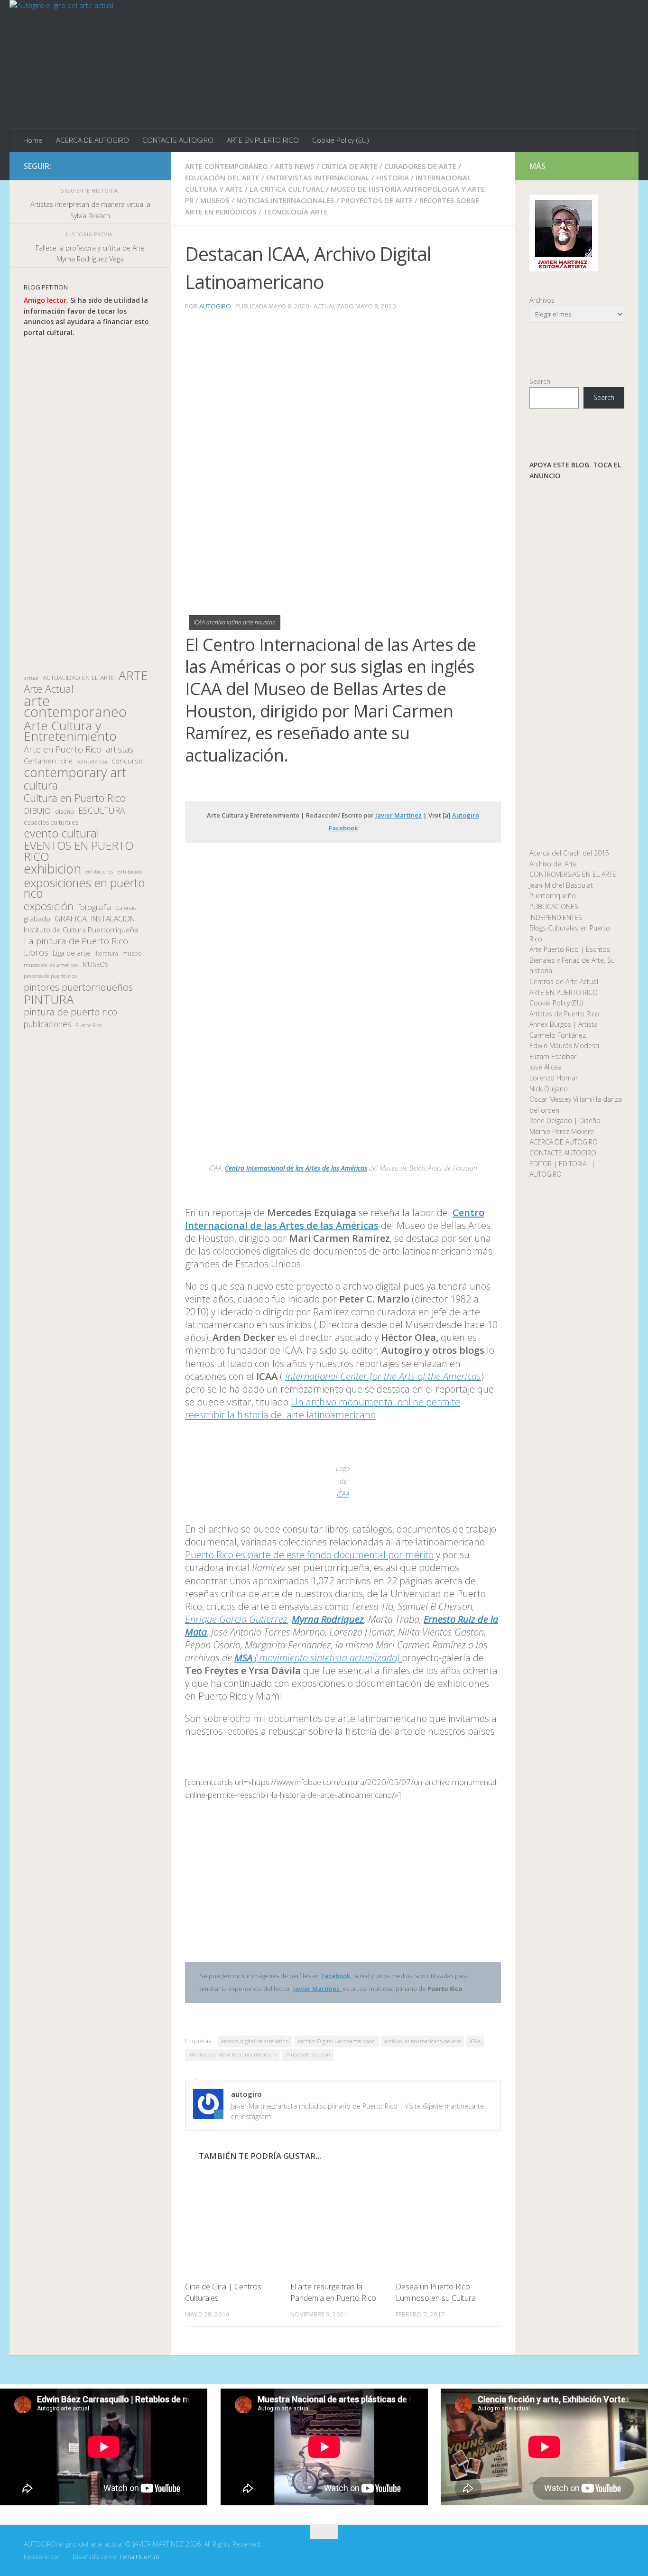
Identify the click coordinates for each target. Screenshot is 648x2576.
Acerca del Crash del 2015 (569, 853)
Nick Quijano (549, 1089)
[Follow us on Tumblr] (136, 166)
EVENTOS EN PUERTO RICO (79, 851)
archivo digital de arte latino (255, 2041)
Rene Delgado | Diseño (565, 1121)
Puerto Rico (89, 1025)
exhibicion (52, 869)
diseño (65, 812)
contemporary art (75, 773)
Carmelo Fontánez (558, 1035)
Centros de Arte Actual (564, 981)
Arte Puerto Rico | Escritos (570, 949)
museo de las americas (51, 965)
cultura (41, 786)
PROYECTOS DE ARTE (377, 200)
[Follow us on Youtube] (151, 166)
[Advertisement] (90, 504)
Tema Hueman (139, 2557)
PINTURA (49, 1000)
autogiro (215, 306)
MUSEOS (215, 200)
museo (132, 953)
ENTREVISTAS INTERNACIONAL (318, 177)
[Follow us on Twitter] (120, 166)
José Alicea (546, 1067)
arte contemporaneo (75, 706)
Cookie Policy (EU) (341, 140)
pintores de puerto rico (50, 976)
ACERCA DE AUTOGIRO (93, 140)
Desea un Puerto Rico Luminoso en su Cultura (436, 2292)
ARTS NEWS (295, 166)
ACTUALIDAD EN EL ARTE (79, 678)
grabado (37, 919)
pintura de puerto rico (70, 1012)
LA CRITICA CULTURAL (287, 189)
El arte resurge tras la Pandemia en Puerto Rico (333, 2292)
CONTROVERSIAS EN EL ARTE (573, 874)
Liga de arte (71, 953)
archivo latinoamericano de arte (422, 2041)
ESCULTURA (102, 811)
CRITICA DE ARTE (349, 166)
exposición (49, 907)
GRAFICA (71, 919)
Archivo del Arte (553, 864)
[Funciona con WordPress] (65, 2557)
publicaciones (47, 1024)
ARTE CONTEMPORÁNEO (227, 166)
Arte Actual (49, 689)
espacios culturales (51, 822)
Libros (36, 953)
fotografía (94, 907)
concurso (127, 761)
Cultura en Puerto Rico (75, 798)
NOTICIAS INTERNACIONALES (285, 200)
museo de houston (308, 2054)
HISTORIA (393, 177)
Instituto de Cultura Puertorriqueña (81, 930)
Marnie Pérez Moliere (562, 1131)
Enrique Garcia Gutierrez (236, 1619)
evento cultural (61, 833)
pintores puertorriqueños (78, 987)
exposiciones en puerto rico (84, 888)
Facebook (336, 1976)
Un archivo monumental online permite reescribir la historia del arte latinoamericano (323, 1408)
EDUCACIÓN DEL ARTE (222, 177)
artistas (120, 749)
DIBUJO (37, 811)
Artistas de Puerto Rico (564, 1014)
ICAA (343, 1494)
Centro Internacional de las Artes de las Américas (296, 1168)
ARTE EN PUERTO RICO (263, 140)
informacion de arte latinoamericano (232, 2054)
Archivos (542, 300)
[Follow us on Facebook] (105, 166)
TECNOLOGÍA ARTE (296, 212)
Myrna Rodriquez (328, 1619)
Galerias (125, 908)
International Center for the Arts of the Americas (383, 1376)
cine (66, 761)
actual (31, 678)
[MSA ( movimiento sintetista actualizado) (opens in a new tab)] (401, 1658)
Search (540, 381)
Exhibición (130, 871)
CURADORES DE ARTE (420, 166)
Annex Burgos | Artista (564, 1024)
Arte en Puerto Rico (63, 749)
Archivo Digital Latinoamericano (336, 2041)
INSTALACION (113, 919)
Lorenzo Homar (554, 1078)
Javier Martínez (398, 815)
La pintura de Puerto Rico (76, 941)
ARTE (133, 675)
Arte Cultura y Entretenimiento (70, 731)
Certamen (40, 761)
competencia (92, 761)
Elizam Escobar (553, 1056)
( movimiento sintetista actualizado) (317, 1658)
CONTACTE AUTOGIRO (178, 140)
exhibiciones (99, 872)
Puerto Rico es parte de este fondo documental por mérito (309, 1555)
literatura (106, 953)
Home (33, 140)
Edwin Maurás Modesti (564, 1046)
